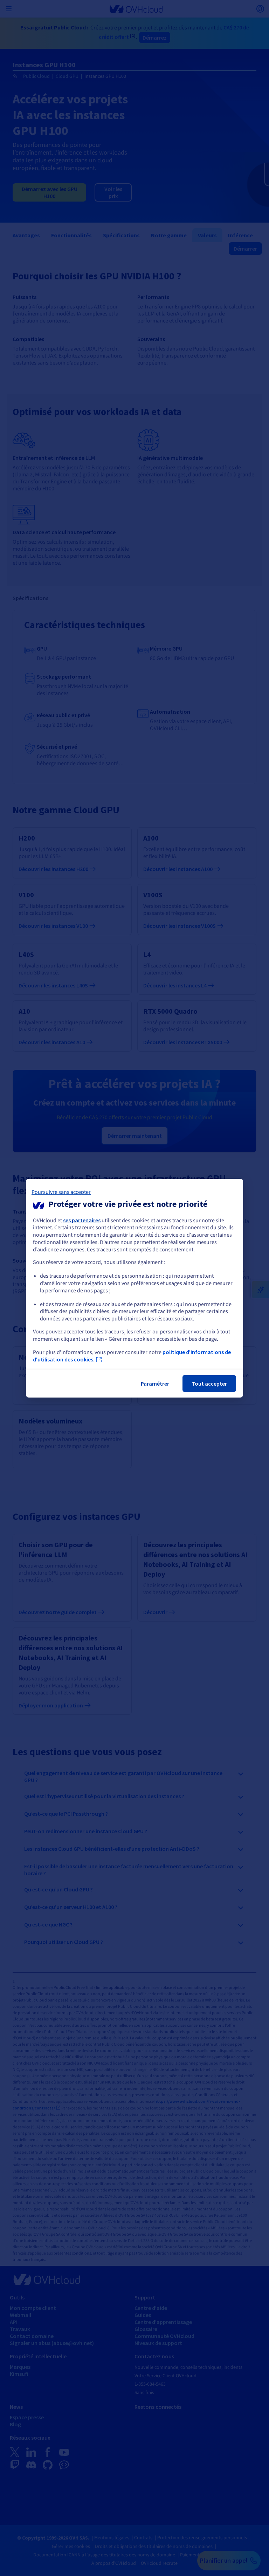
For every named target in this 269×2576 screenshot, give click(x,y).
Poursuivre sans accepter (61, 1192)
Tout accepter (209, 1384)
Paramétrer (155, 1384)
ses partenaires (82, 1220)
